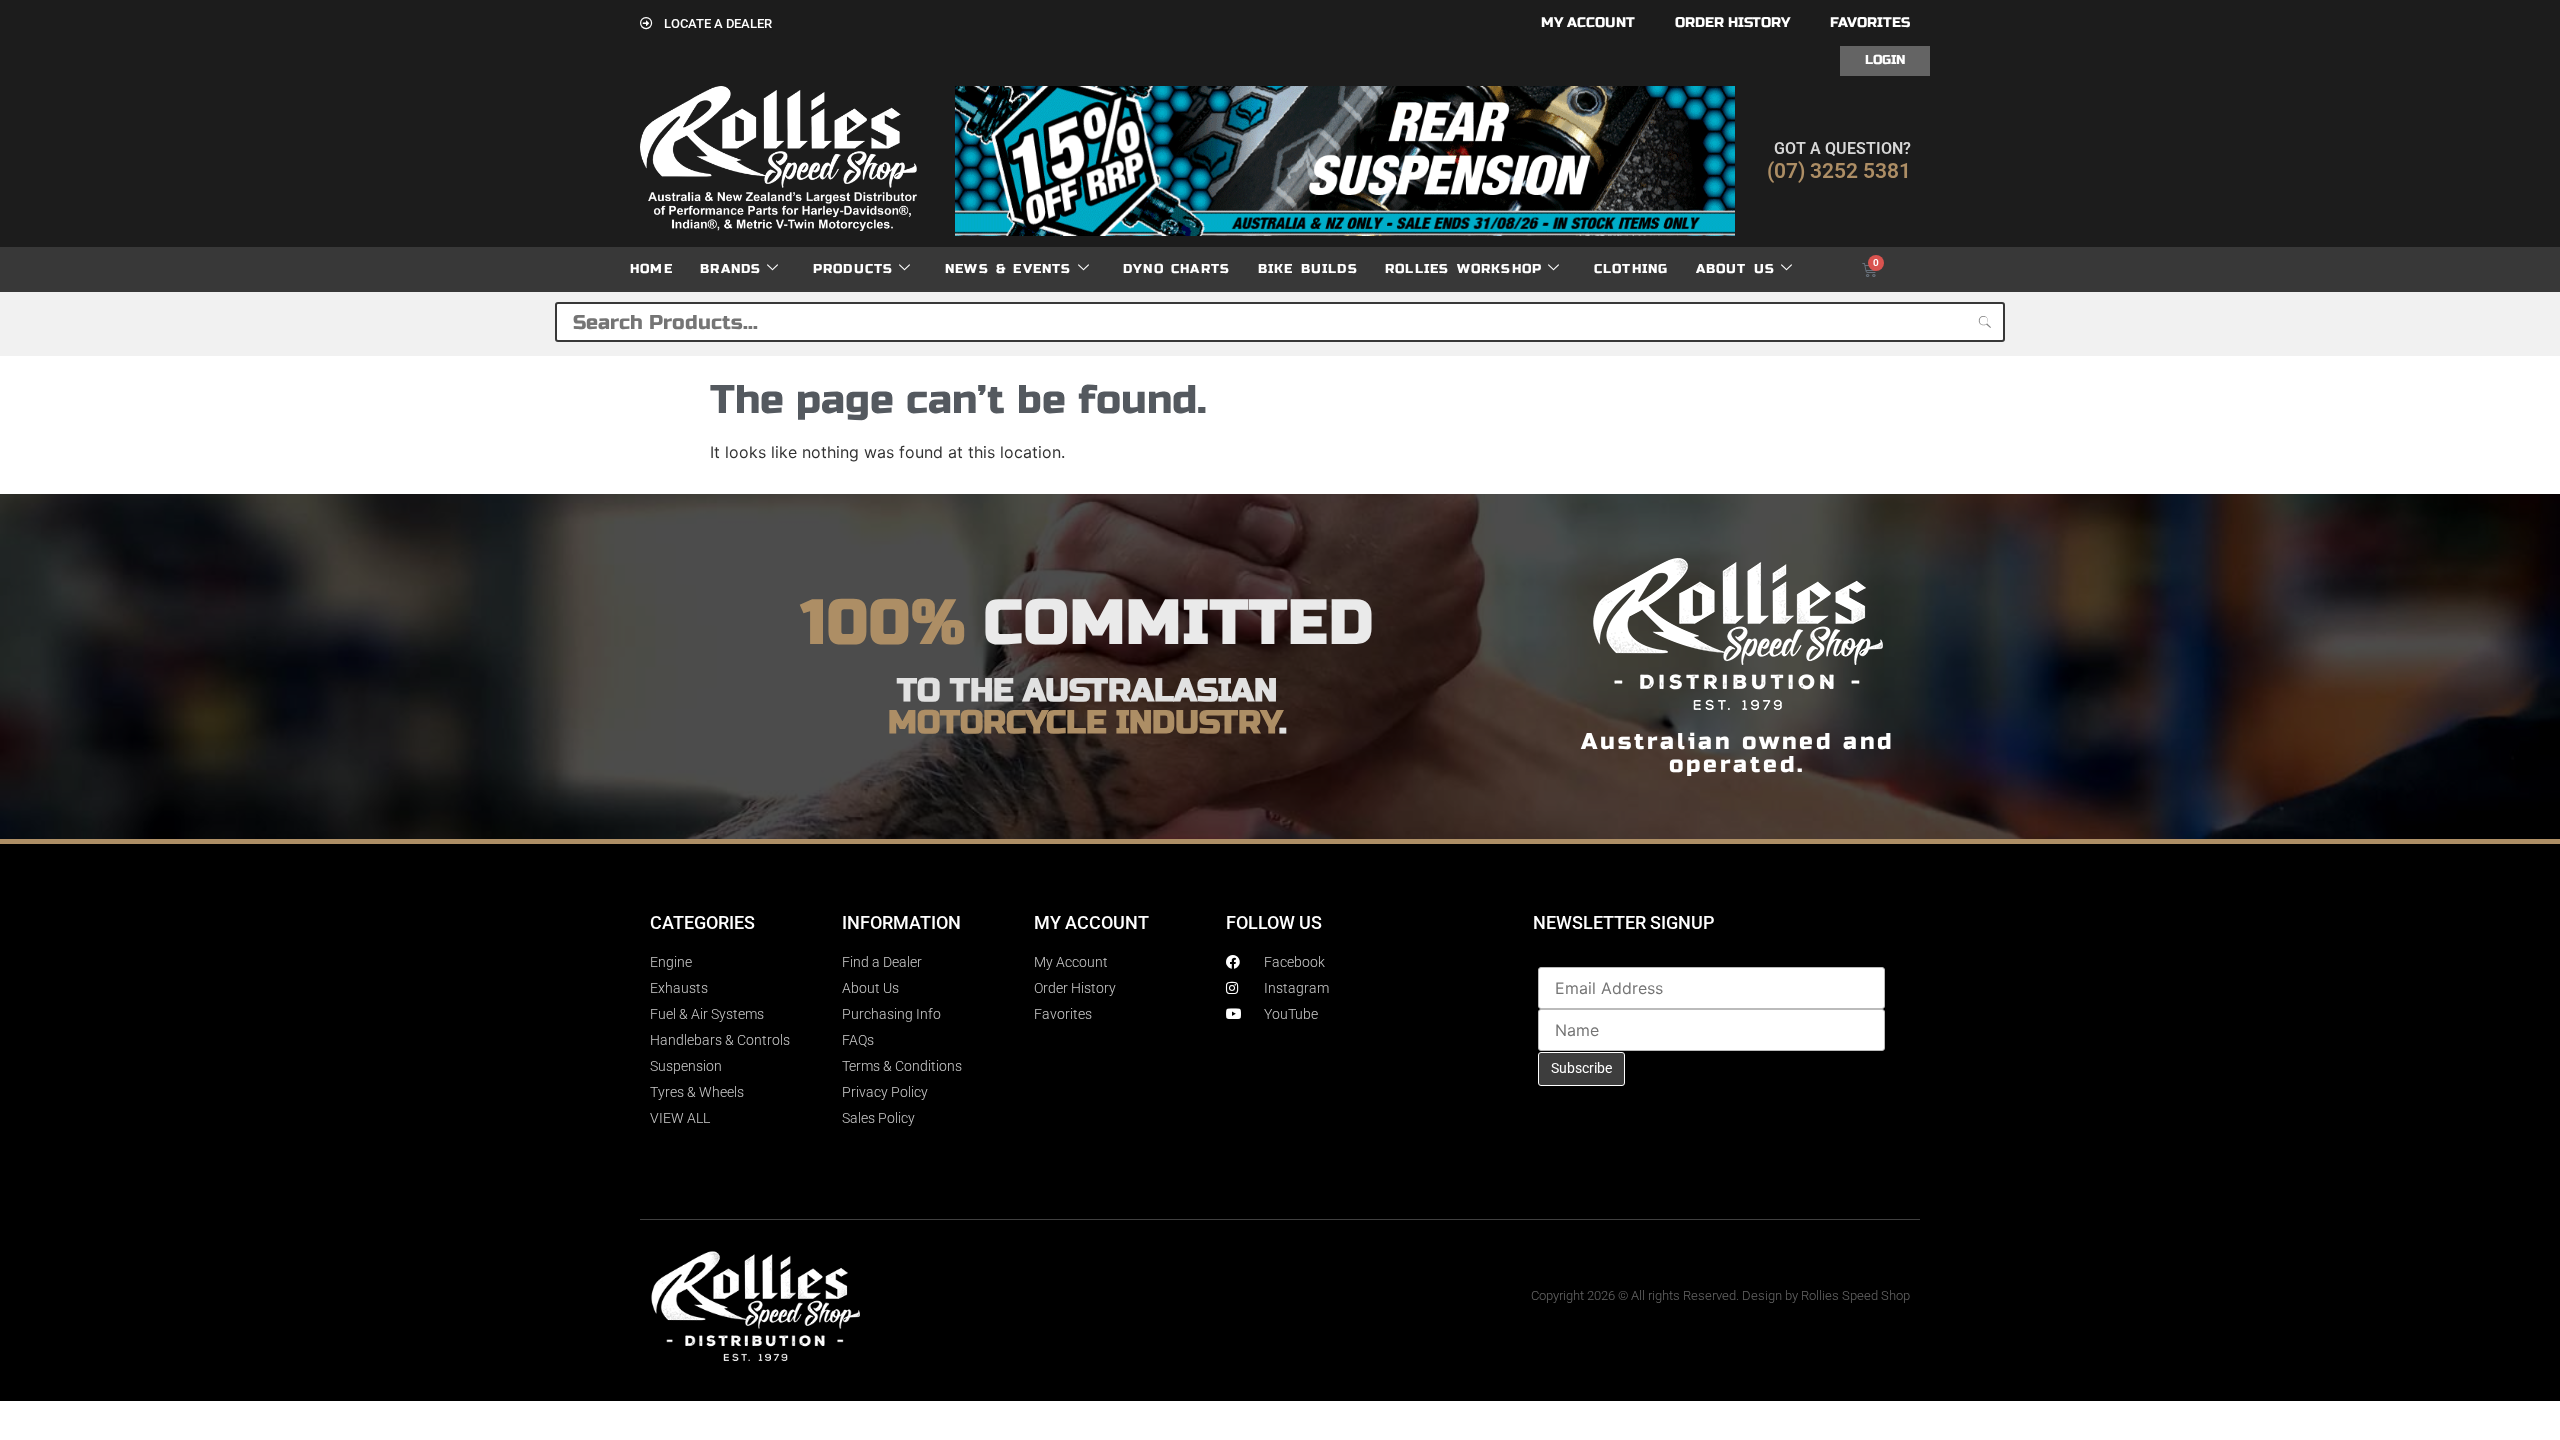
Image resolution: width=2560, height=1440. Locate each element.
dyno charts (1176, 269)
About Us (1736, 269)
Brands (730, 269)
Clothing (1631, 269)
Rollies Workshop (1463, 269)
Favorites (1870, 22)
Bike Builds (1308, 269)
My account (1588, 22)
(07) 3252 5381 (1839, 171)
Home (651, 269)
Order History (1732, 22)
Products (853, 269)
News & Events (1008, 269)
